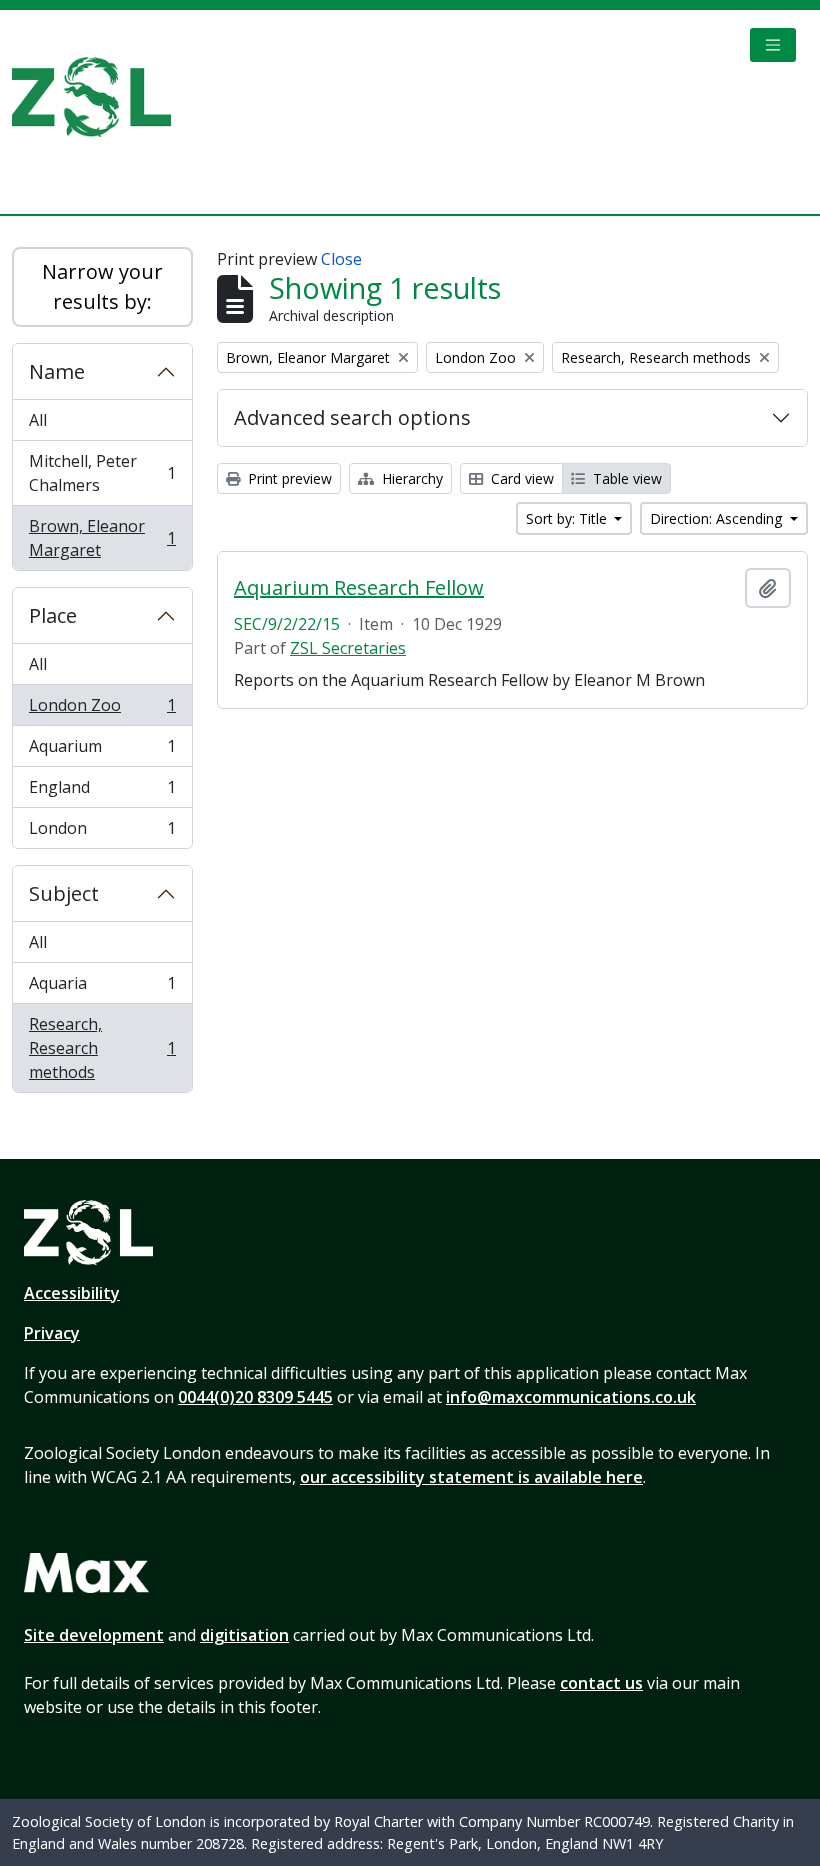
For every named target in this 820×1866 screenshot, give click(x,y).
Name (57, 371)
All (38, 420)
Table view (625, 478)
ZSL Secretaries (348, 648)
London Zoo (102, 710)
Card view (520, 478)
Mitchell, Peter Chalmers (102, 473)
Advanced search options (352, 417)
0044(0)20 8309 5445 (255, 1397)
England (102, 792)
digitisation (244, 1635)
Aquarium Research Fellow (359, 588)
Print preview (288, 478)
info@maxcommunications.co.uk (571, 1397)
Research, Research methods (102, 1048)
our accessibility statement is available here (471, 1477)
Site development (94, 1635)
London (102, 832)
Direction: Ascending (718, 518)
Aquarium (102, 751)
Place (53, 615)
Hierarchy (410, 478)
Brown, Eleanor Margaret (102, 538)
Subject (64, 893)
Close (341, 259)
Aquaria (102, 988)
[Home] (99, 97)
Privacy (52, 1333)
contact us (601, 1683)
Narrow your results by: (102, 286)
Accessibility (72, 1293)
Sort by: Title (568, 518)
